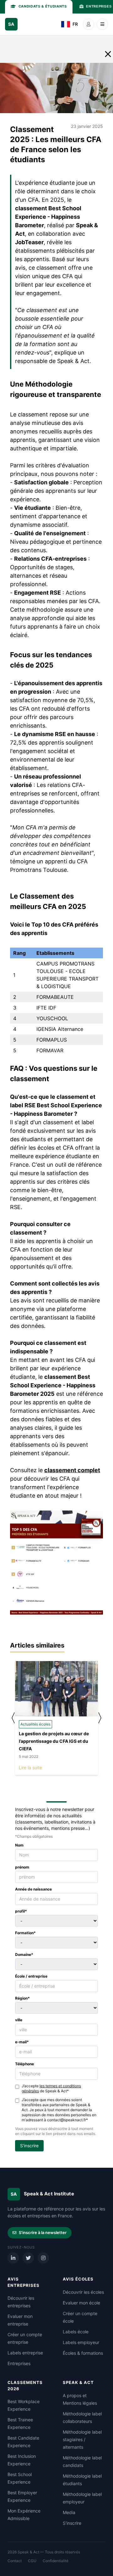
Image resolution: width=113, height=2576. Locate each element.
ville (19, 2020)
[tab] (39, 7)
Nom (19, 1845)
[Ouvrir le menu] (102, 24)
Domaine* (24, 1954)
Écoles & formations (83, 2353)
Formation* (25, 1933)
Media (69, 2512)
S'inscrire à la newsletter (43, 2232)
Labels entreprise (25, 2353)
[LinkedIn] (13, 2258)
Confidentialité (56, 2561)
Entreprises (19, 2363)
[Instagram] (43, 2258)
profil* (21, 1911)
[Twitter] (28, 2258)
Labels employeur (81, 2342)
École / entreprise (31, 1976)
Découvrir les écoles (83, 2292)
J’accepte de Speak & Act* (51, 2088)
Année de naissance (33, 1889)
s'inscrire (29, 2146)
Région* (22, 1998)
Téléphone (24, 2064)
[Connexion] (89, 24)
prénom (22, 1867)
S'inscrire (72, 2523)
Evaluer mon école (81, 2303)
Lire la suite (30, 1767)
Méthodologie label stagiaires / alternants (82, 2439)
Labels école (76, 2332)
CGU (32, 2561)
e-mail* (22, 2042)
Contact (15, 2561)
